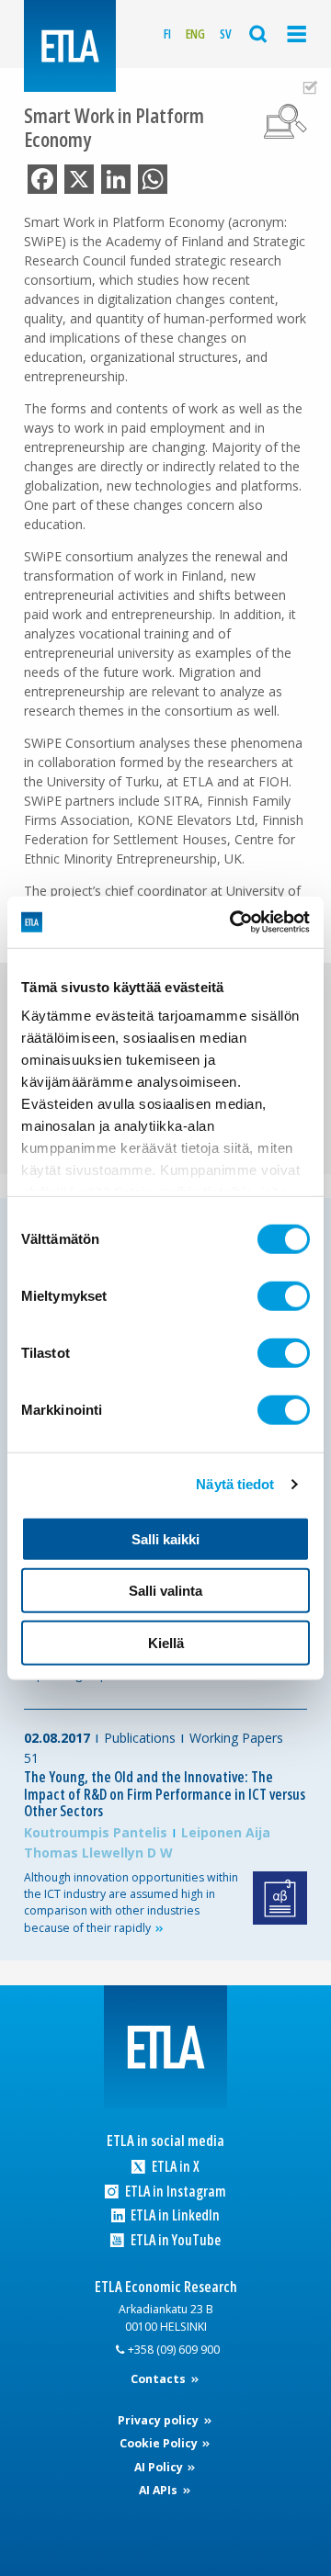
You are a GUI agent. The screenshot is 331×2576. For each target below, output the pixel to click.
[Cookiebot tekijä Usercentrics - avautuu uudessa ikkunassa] (234, 922)
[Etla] (70, 46)
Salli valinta (165, 1591)
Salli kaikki (165, 1538)
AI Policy (160, 2467)
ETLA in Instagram (174, 2192)
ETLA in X (174, 2167)
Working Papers (236, 1738)
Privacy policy (160, 2420)
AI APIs (160, 2490)
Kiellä (166, 1642)
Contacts (160, 2379)
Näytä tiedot (235, 1484)
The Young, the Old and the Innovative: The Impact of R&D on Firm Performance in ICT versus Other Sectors (165, 1794)
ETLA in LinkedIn (174, 2215)
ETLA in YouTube (174, 2240)
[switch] (284, 1295)
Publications (140, 1738)
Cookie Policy (160, 2443)
